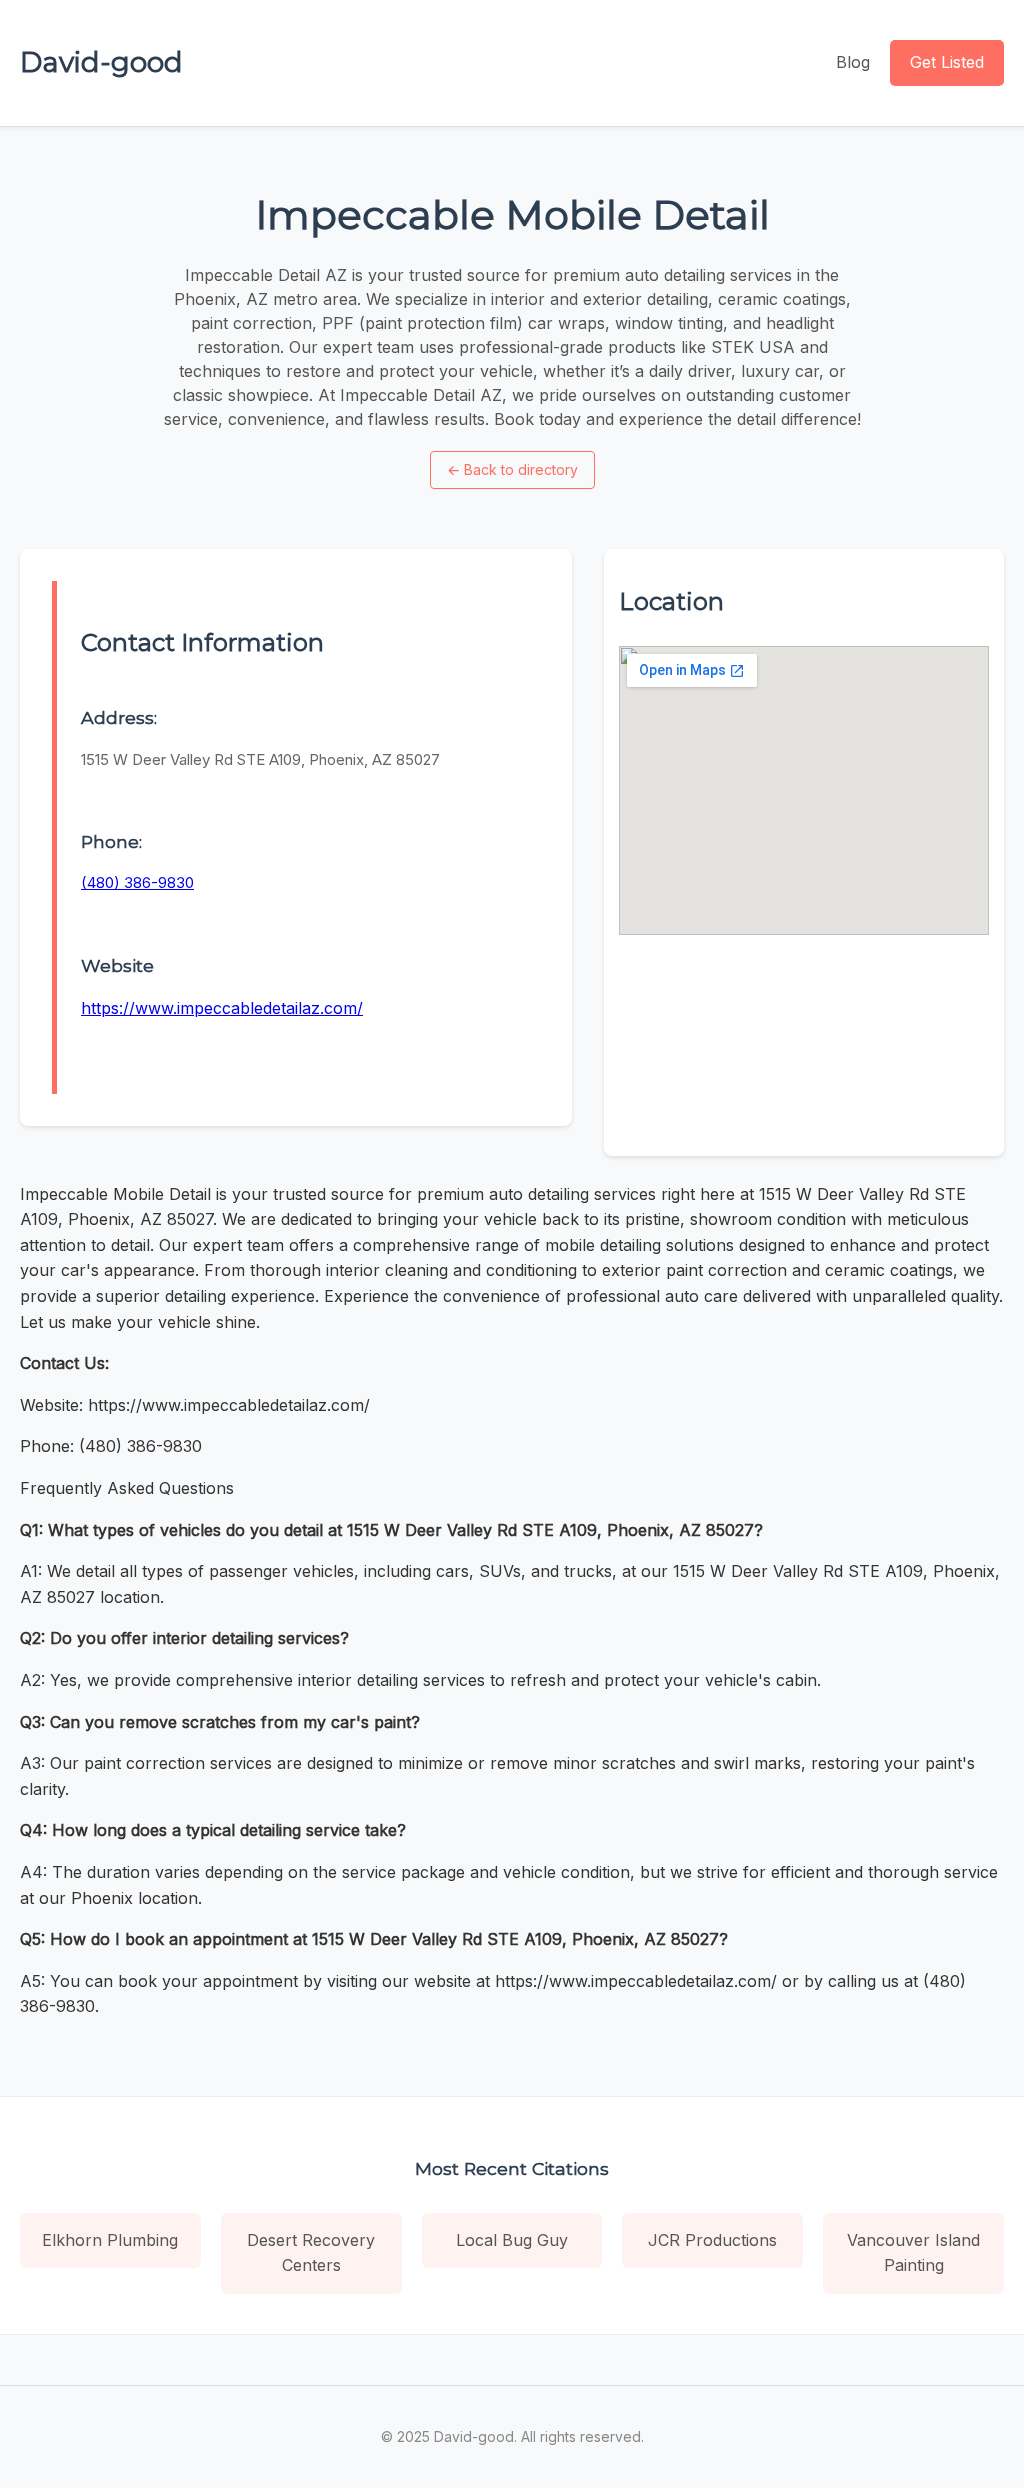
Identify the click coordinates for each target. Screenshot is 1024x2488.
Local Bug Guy (512, 2240)
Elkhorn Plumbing (110, 2240)
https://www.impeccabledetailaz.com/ (222, 1008)
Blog (853, 62)
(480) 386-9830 (137, 882)
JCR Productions (712, 2240)
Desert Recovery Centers (311, 2253)
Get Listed (947, 62)
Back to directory (512, 469)
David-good (101, 62)
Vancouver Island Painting (913, 2253)
